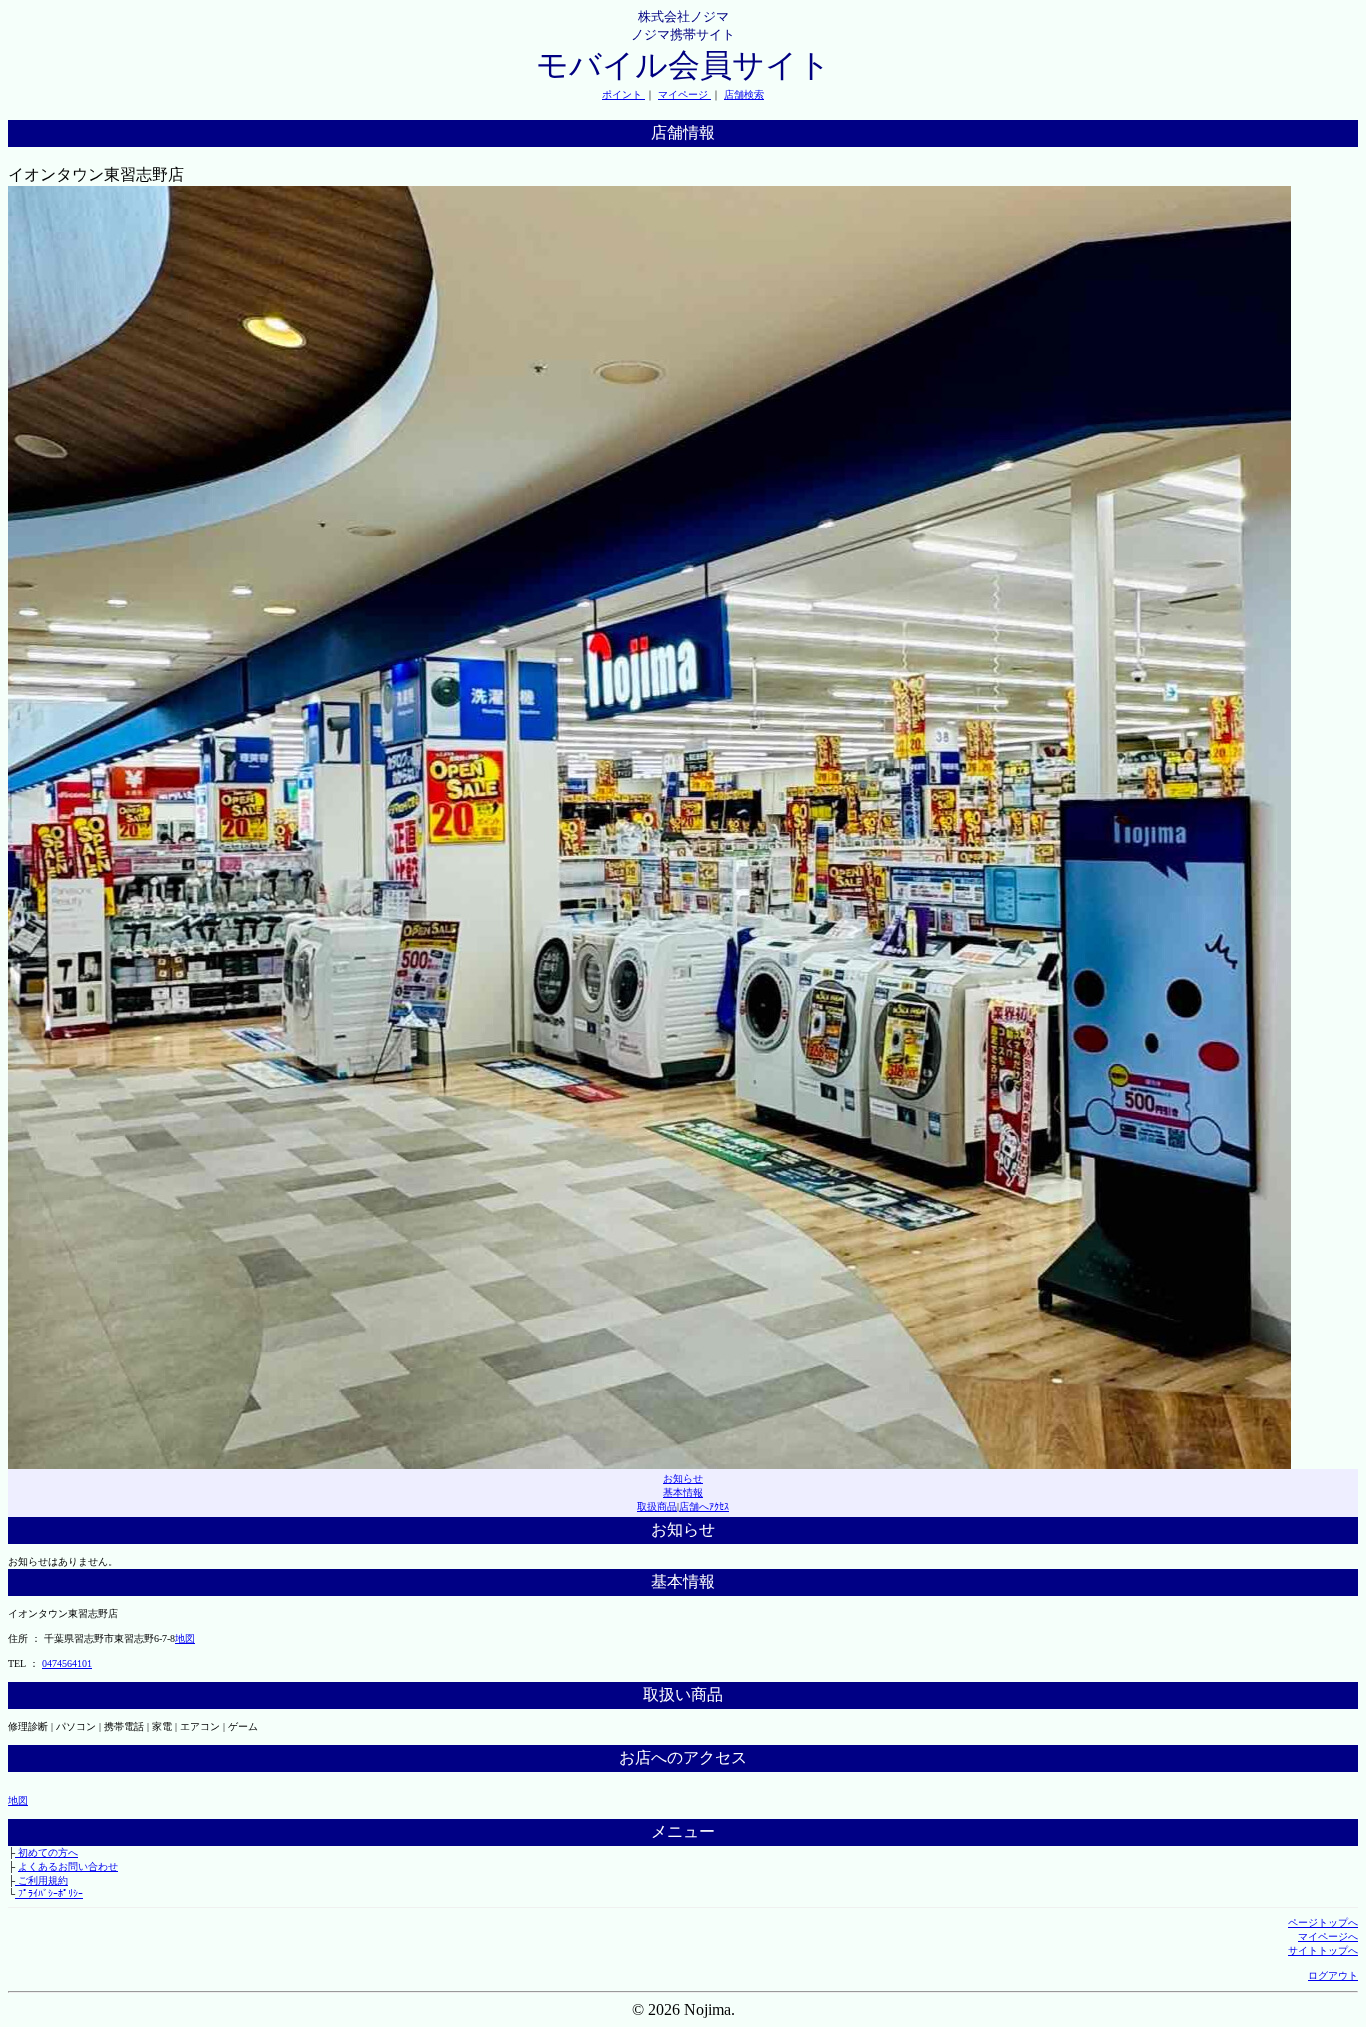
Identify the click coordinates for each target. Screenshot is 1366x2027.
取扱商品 (657, 1506)
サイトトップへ (1323, 1950)
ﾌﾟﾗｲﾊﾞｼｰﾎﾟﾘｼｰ (49, 1893)
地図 (185, 1638)
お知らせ (683, 1478)
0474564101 (67, 1663)
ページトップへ (1323, 1922)
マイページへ (1328, 1936)
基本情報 (683, 1492)
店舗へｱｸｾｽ (704, 1506)
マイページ (684, 94)
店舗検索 (744, 94)
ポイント (623, 94)
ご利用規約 (41, 1880)
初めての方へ (46, 1852)
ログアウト (1333, 1975)
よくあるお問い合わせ (68, 1866)
